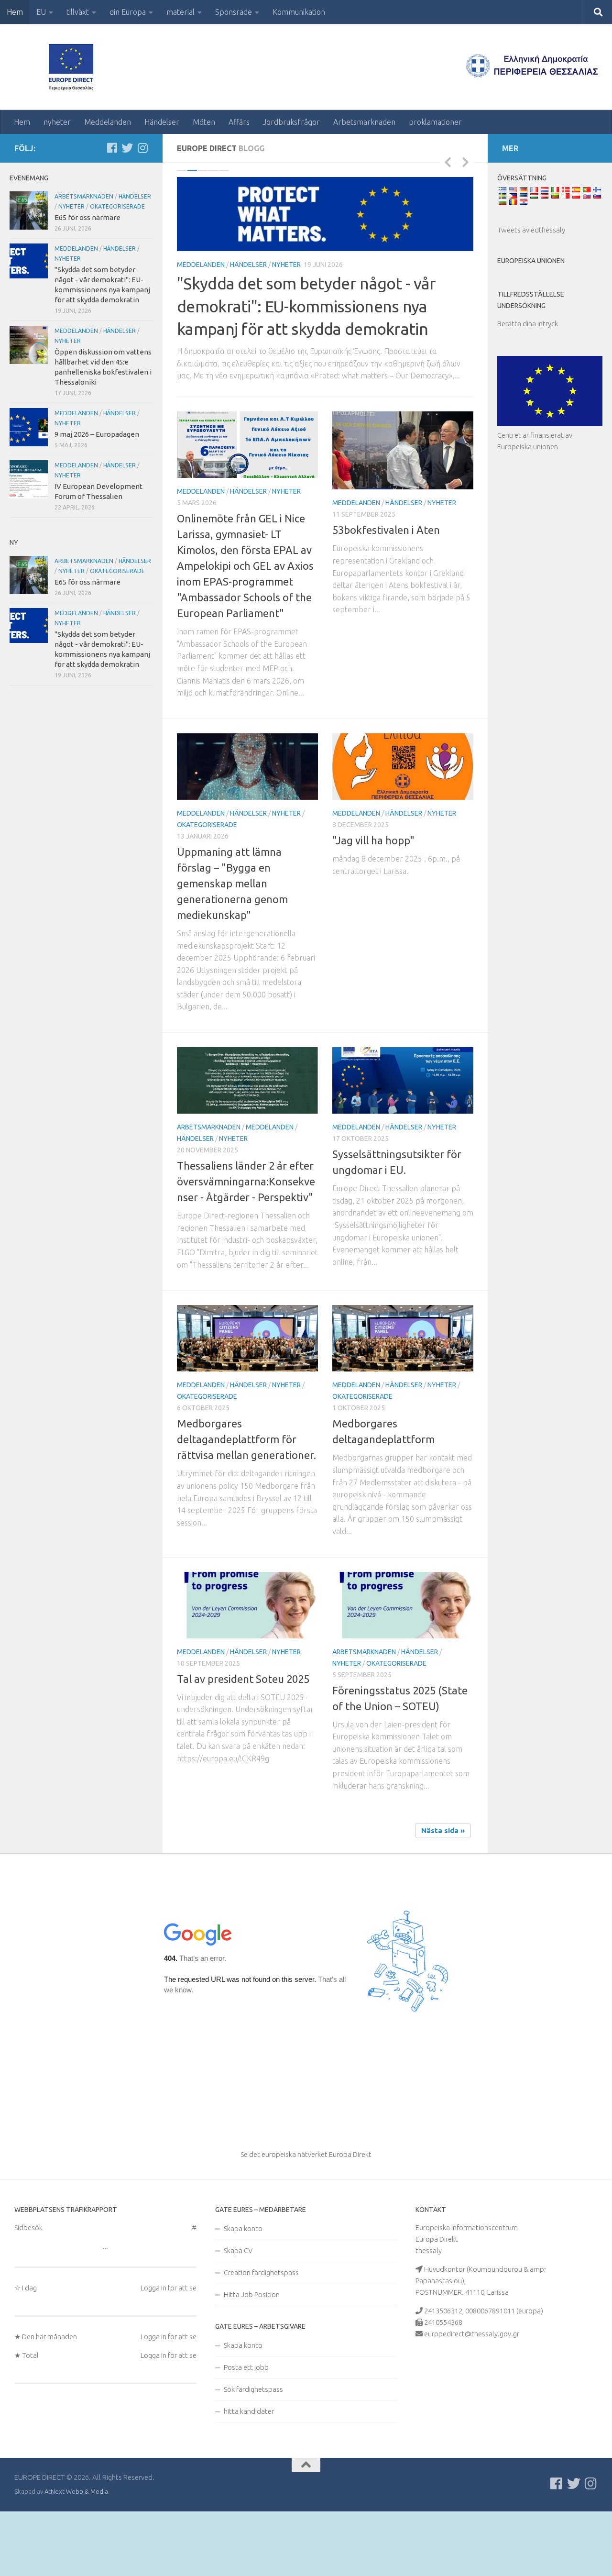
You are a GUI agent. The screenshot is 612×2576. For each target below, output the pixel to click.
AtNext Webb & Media (76, 2557)
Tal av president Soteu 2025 (243, 1745)
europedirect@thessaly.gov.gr (472, 2400)
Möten (204, 122)
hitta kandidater (249, 2477)
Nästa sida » (443, 1896)
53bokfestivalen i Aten (386, 596)
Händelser (162, 122)
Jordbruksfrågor (291, 122)
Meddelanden (108, 122)
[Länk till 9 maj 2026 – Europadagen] (29, 427)
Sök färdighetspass (253, 2455)
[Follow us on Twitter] (127, 148)
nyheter (57, 122)
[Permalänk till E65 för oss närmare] (29, 210)
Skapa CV (238, 2316)
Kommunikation (299, 12)
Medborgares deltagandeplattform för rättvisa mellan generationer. (246, 1505)
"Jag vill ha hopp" (373, 906)
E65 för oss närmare (87, 217)
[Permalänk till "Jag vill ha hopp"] (403, 833)
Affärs (239, 122)
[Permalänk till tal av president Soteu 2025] (247, 1671)
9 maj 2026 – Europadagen (97, 434)
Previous (448, 162)
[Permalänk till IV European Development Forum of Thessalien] (29, 479)
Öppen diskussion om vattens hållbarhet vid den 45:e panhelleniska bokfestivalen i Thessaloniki (325, 372)
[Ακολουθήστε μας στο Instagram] (142, 148)
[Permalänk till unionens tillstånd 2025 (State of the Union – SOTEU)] (403, 1671)
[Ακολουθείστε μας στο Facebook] (112, 148)
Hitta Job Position (252, 2360)
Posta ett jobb (246, 2433)
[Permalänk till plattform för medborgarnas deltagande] (403, 1404)
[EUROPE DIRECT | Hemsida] (74, 67)
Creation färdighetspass (261, 2338)
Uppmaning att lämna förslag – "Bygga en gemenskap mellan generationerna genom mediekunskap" (232, 949)
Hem (15, 12)
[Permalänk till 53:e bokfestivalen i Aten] (403, 516)
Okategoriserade (207, 891)
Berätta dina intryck (528, 324)
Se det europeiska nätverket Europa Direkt (306, 2220)
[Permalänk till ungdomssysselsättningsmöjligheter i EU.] (403, 1146)
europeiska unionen (531, 261)
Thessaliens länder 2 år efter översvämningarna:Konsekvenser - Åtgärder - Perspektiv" (246, 1247)
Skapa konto (243, 2294)
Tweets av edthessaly (531, 230)
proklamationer (435, 122)
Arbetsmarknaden (364, 122)
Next (465, 162)
